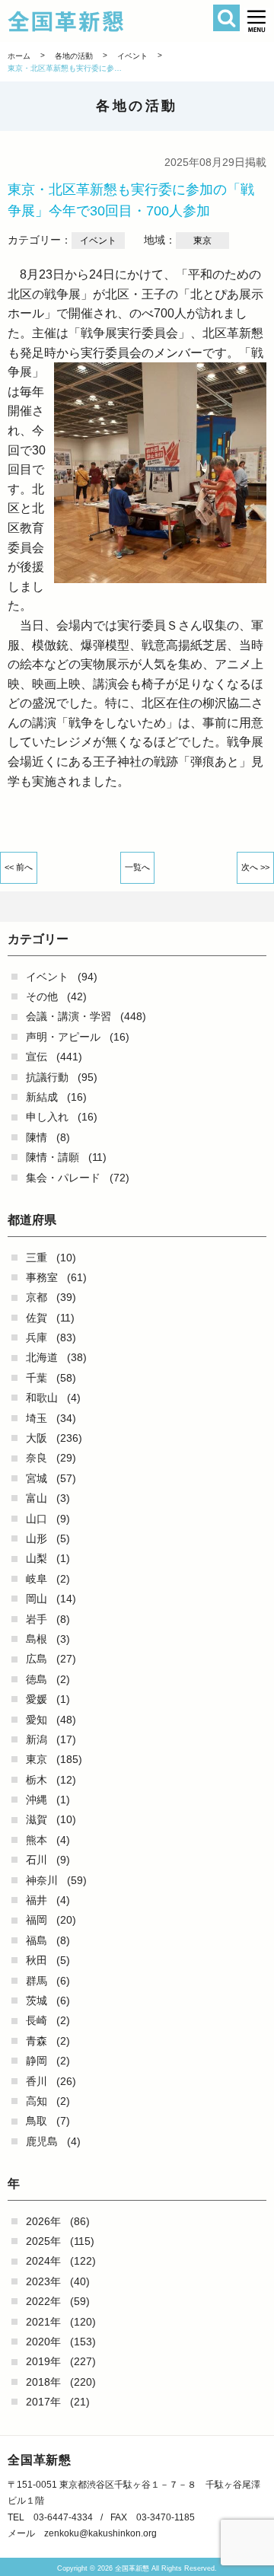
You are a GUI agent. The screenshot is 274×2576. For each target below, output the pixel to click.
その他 (42, 996)
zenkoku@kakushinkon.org (100, 2533)
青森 (37, 2041)
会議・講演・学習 (68, 1016)
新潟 (37, 1739)
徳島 (37, 1679)
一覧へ (137, 867)
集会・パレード (63, 1178)
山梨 (37, 1558)
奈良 (37, 1458)
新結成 (42, 1097)
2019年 (43, 2361)
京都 (37, 1297)
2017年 (43, 2402)
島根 (37, 1639)
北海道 (42, 1357)
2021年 (43, 2322)
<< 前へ (19, 867)
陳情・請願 (53, 1157)
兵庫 (37, 1337)
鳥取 (37, 2121)
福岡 (37, 1920)
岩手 (37, 1619)
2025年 (43, 2241)
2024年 (43, 2261)
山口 (37, 1519)
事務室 (42, 1277)
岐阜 (37, 1579)
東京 (37, 1759)
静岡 (37, 2061)
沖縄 (37, 1800)
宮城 (37, 1478)
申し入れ (47, 1117)
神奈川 (42, 1880)
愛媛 (37, 1699)
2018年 (43, 2382)
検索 (226, 18)
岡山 (37, 1599)
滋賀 (37, 1819)
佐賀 (37, 1318)
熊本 (37, 1840)
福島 (37, 1940)
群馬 (37, 1981)
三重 (37, 1258)
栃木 (37, 1780)
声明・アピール (63, 1037)
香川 (37, 2081)
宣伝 (37, 1057)
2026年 (43, 2221)
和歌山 (42, 1398)
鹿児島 (42, 2141)
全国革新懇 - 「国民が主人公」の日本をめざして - (117, 21)
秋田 (37, 1960)
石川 (37, 1860)
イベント (47, 977)
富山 (37, 1498)
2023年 (43, 2281)
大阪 (37, 1438)
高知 (37, 2101)
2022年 (43, 2301)
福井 (37, 1900)
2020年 (43, 2342)
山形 (37, 1538)
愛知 (37, 1720)
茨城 (37, 2001)
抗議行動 (47, 1077)
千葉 (37, 1378)
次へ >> (255, 867)
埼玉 (37, 1418)
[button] (257, 21)
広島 (37, 1659)
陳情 (37, 1137)
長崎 (37, 2020)
